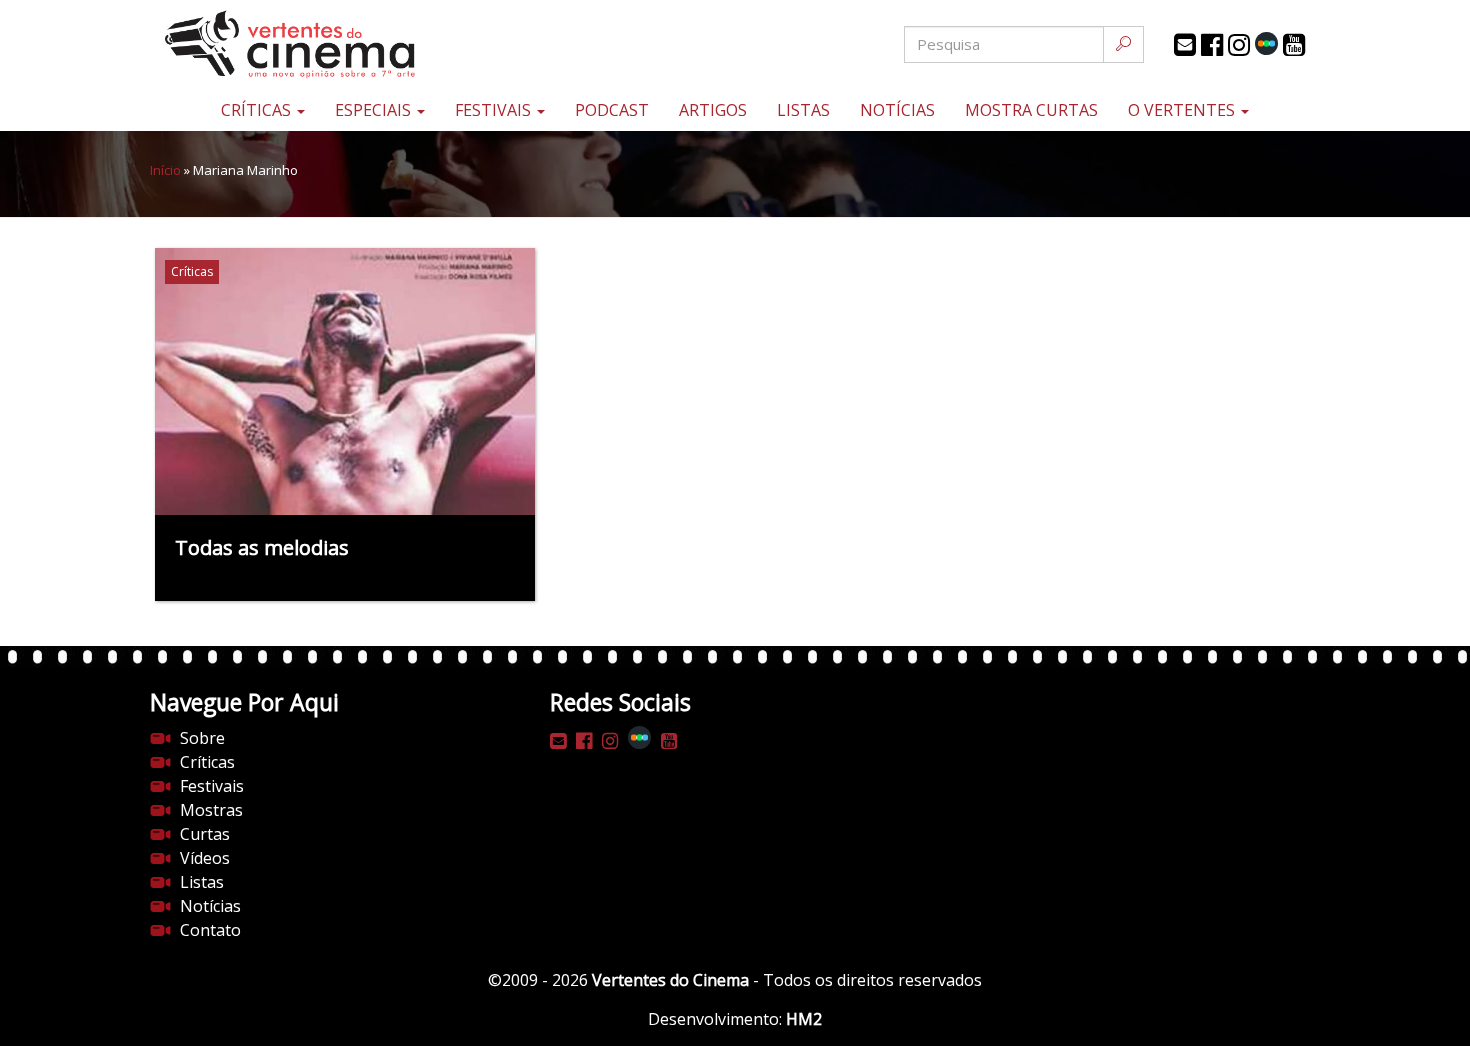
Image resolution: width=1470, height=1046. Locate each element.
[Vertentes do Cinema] (345, 44)
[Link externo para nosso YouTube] (1294, 45)
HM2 (804, 1019)
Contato (210, 930)
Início (165, 170)
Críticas (258, 110)
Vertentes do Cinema (670, 980)
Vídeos (205, 858)
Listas (803, 110)
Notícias (897, 110)
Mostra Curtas (1031, 110)
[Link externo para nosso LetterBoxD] (1266, 43)
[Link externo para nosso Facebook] (1212, 45)
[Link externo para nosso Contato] (1185, 45)
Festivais (495, 110)
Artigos (713, 110)
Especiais (375, 110)
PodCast (612, 110)
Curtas (205, 834)
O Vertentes (1183, 110)
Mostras (211, 810)
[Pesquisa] (1123, 44)
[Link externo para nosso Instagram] (1239, 45)
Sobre (202, 738)
